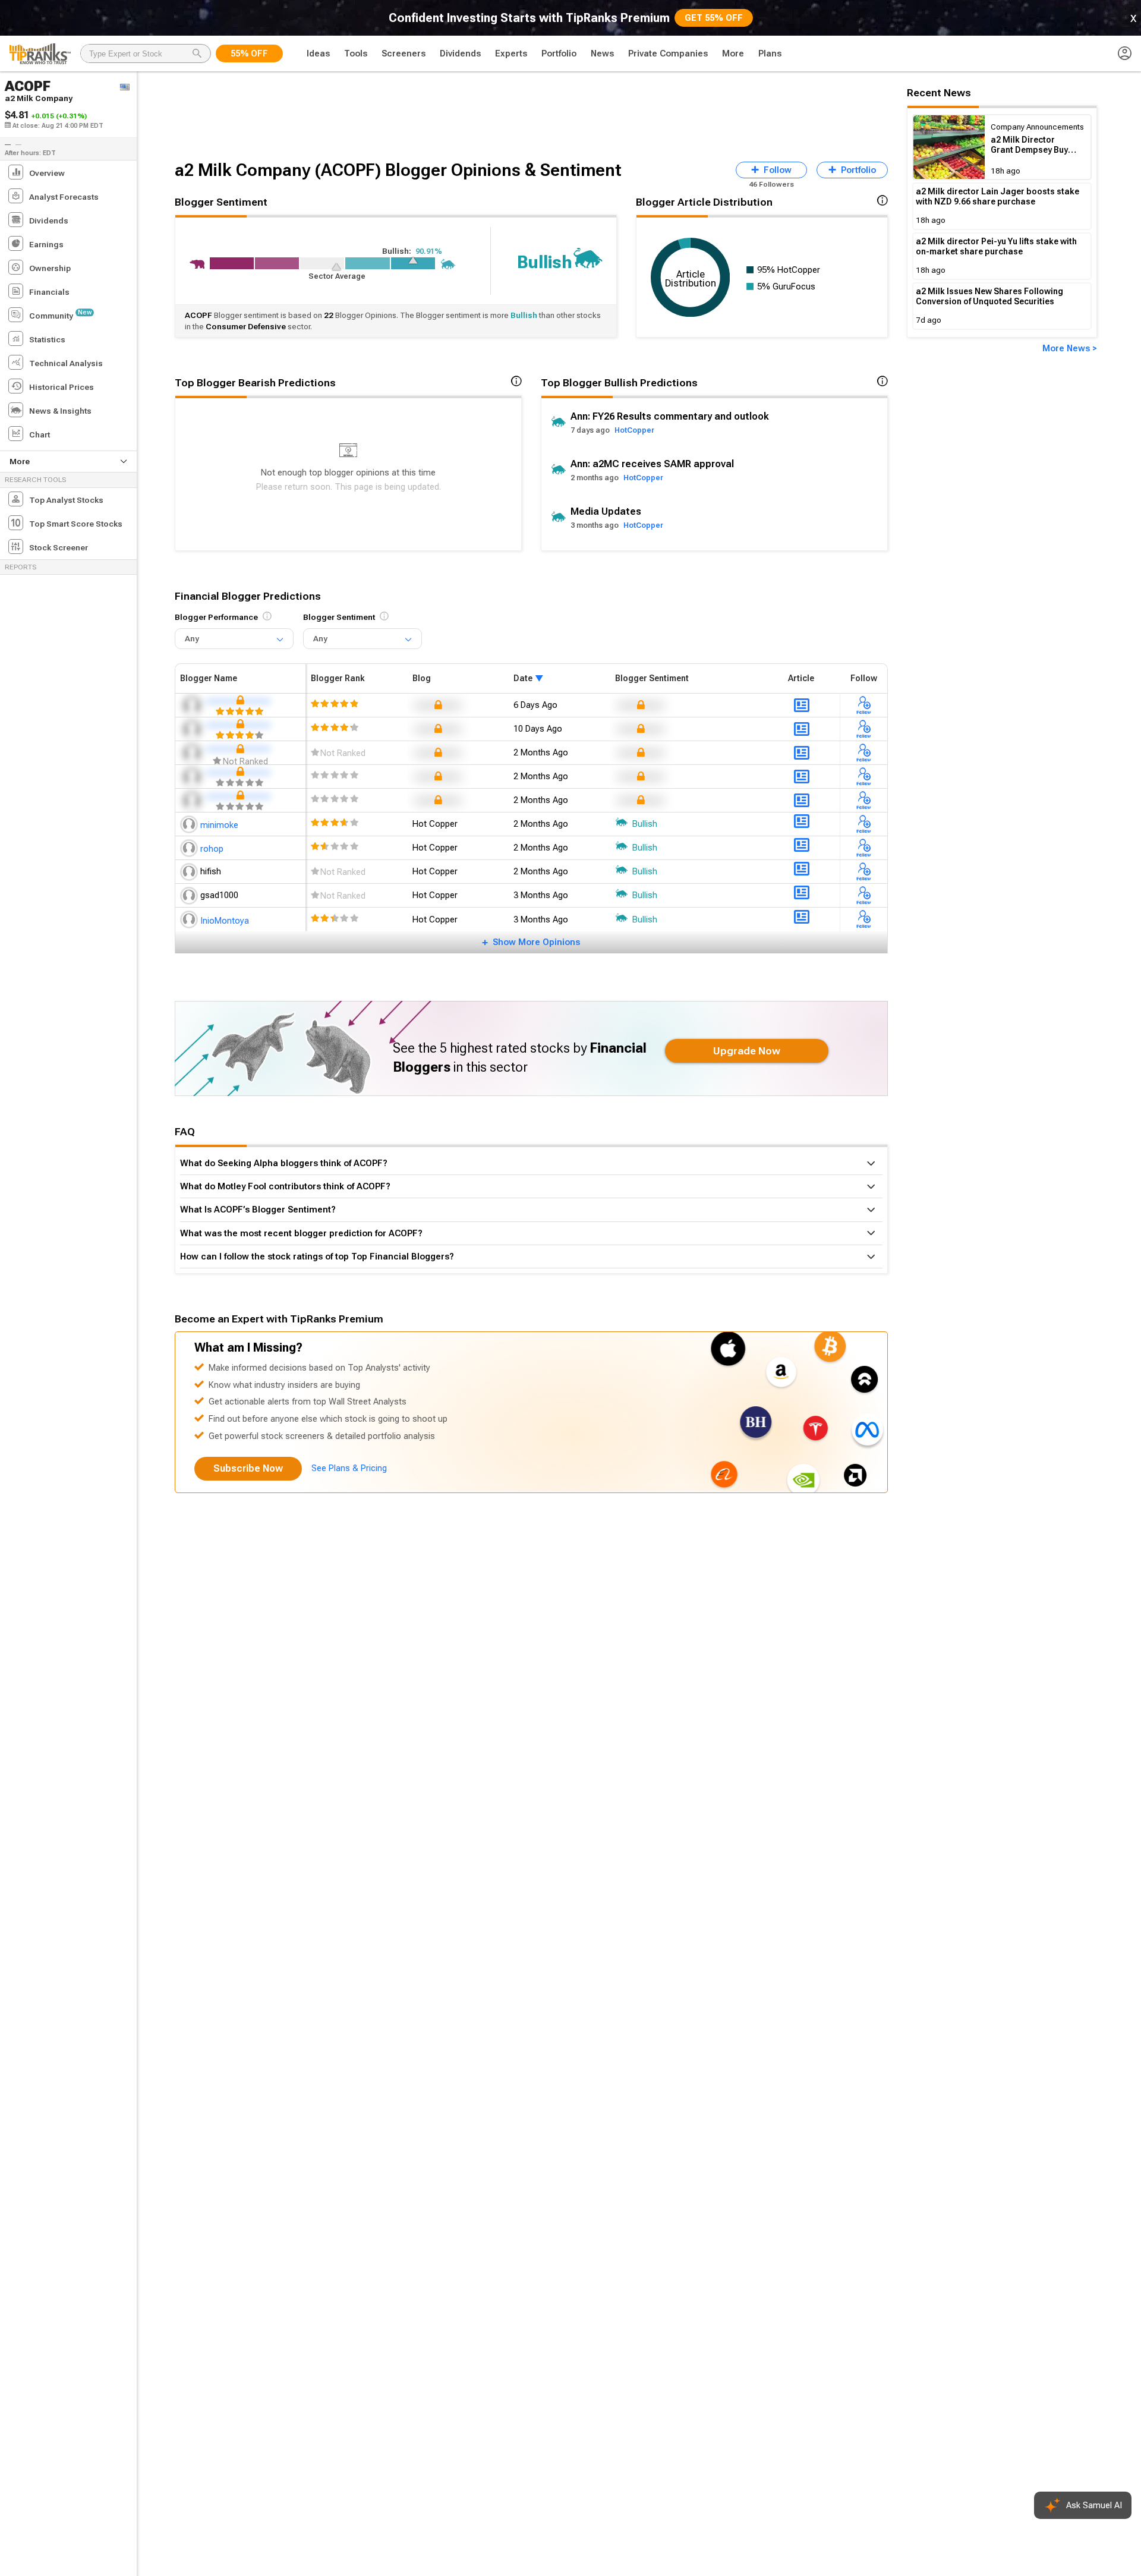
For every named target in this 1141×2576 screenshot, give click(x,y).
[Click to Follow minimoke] (864, 824)
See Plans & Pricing (349, 1468)
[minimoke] (190, 824)
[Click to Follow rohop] (864, 848)
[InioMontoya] (190, 919)
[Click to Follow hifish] (864, 872)
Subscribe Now (248, 1468)
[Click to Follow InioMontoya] (864, 920)
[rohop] (190, 848)
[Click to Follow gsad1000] (864, 896)
